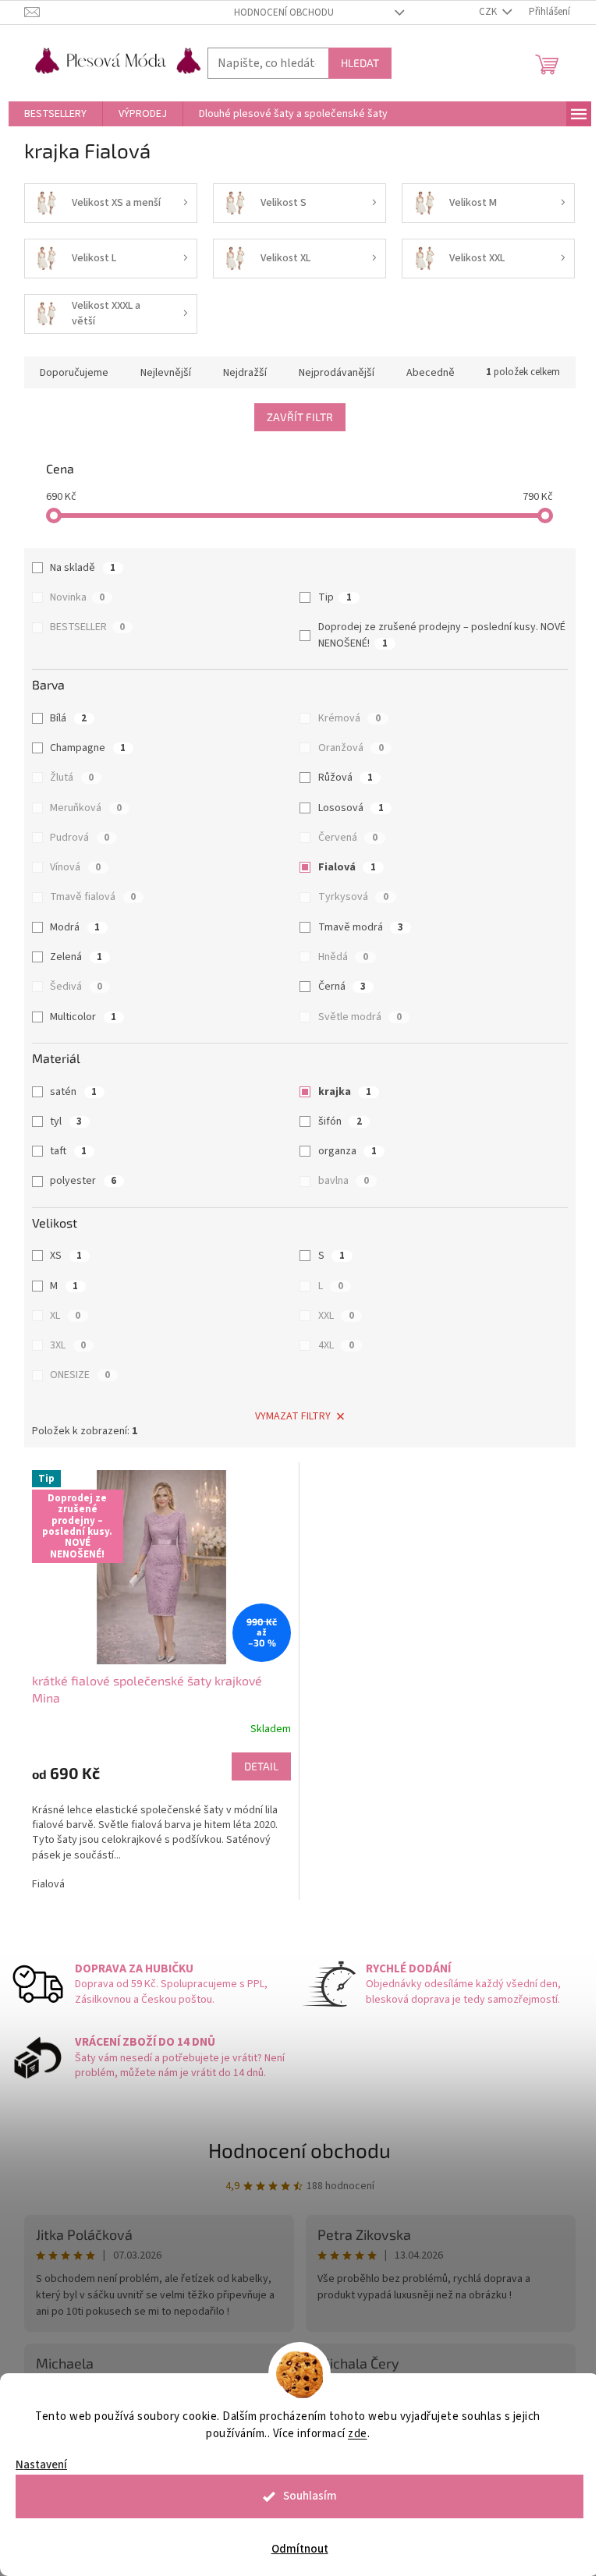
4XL (336, 1345)
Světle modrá (360, 1017)
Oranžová (351, 748)
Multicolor (83, 1017)
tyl (66, 1121)
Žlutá (72, 778)
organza (347, 1151)
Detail (261, 1766)
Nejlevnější (166, 373)
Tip (335, 597)
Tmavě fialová (93, 897)
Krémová (349, 718)
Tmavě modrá (361, 927)
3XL (68, 1345)
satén (73, 1092)
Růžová (346, 778)
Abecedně (431, 373)
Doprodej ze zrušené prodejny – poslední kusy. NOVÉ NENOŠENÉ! (442, 635)
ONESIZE (80, 1375)
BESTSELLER (87, 627)
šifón (340, 1121)
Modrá (75, 927)
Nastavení (41, 2465)
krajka (345, 1092)
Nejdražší (245, 373)
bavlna (344, 1181)
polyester (83, 1181)
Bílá (68, 718)
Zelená (76, 957)
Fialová (347, 867)
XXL (336, 1316)
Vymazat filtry (293, 1416)
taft (68, 1151)
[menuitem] (55, 114)
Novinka (77, 597)
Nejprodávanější (337, 373)
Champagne (88, 748)
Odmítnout (300, 2549)
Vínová (75, 867)
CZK (489, 12)
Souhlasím (310, 2496)
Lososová (351, 808)
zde (358, 2434)
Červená (348, 838)
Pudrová (80, 838)
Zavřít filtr (300, 417)
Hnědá (343, 957)
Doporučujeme (74, 373)
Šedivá (76, 987)
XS (66, 1256)
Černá (342, 987)
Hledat (360, 63)
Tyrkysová (353, 897)
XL (65, 1316)
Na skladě (83, 568)
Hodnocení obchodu (284, 12)
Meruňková (86, 808)
